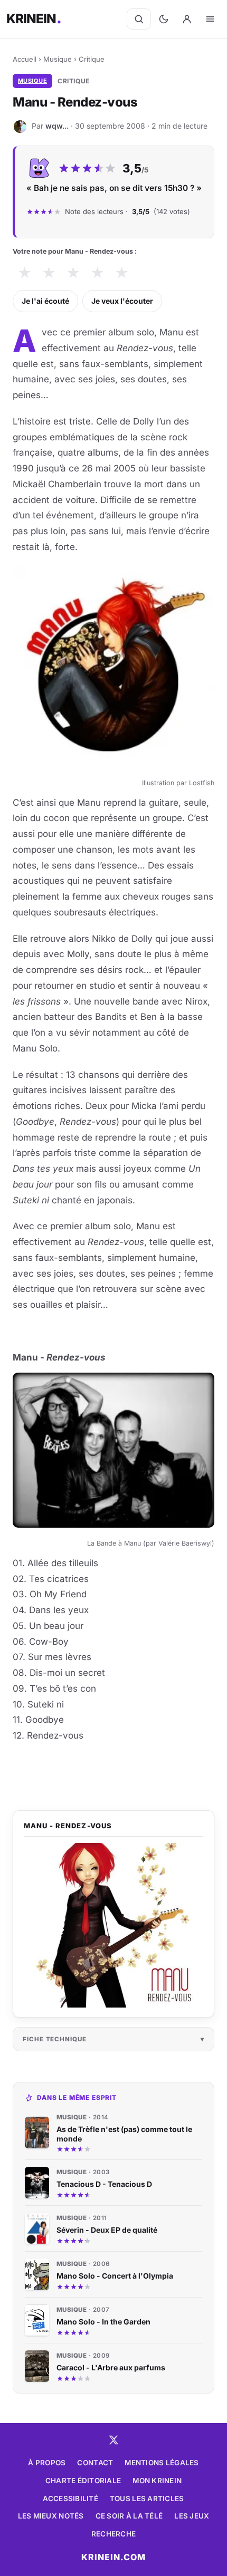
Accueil (25, 59)
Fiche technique (55, 2039)
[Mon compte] (187, 19)
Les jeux (192, 2516)
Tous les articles (147, 2498)
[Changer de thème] (164, 19)
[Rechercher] (139, 19)
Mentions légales (162, 2463)
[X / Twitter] (113, 2440)
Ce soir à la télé (129, 2516)
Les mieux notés (51, 2516)
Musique (58, 59)
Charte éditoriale (83, 2481)
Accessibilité (70, 2498)
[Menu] (210, 19)
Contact (95, 2463)
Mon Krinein (157, 2481)
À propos (47, 2463)
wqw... (57, 126)
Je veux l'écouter (122, 301)
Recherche (113, 2534)
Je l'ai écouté (45, 301)
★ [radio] (25, 273)
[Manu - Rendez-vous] (113, 1925)
